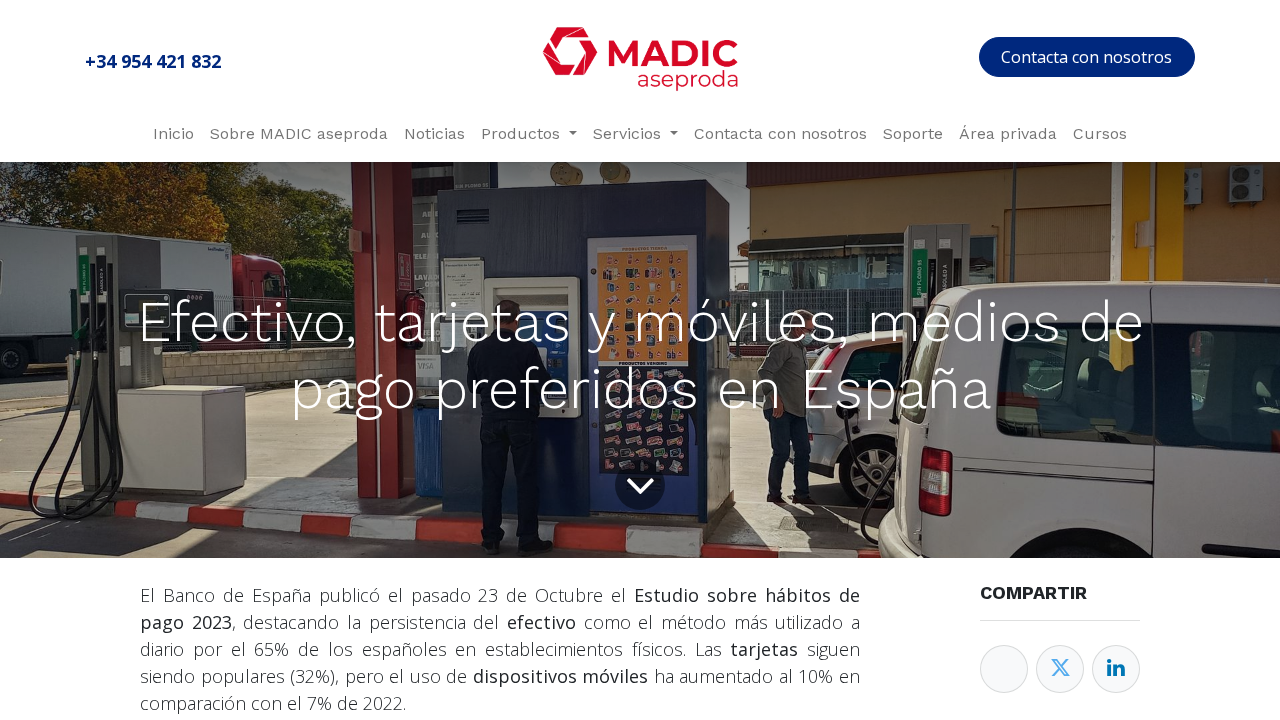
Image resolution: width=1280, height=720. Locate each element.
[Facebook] (1004, 669)
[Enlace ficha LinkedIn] (1116, 669)
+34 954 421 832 (153, 61)
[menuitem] (173, 134)
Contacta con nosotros (1086, 57)
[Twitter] (1060, 669)
